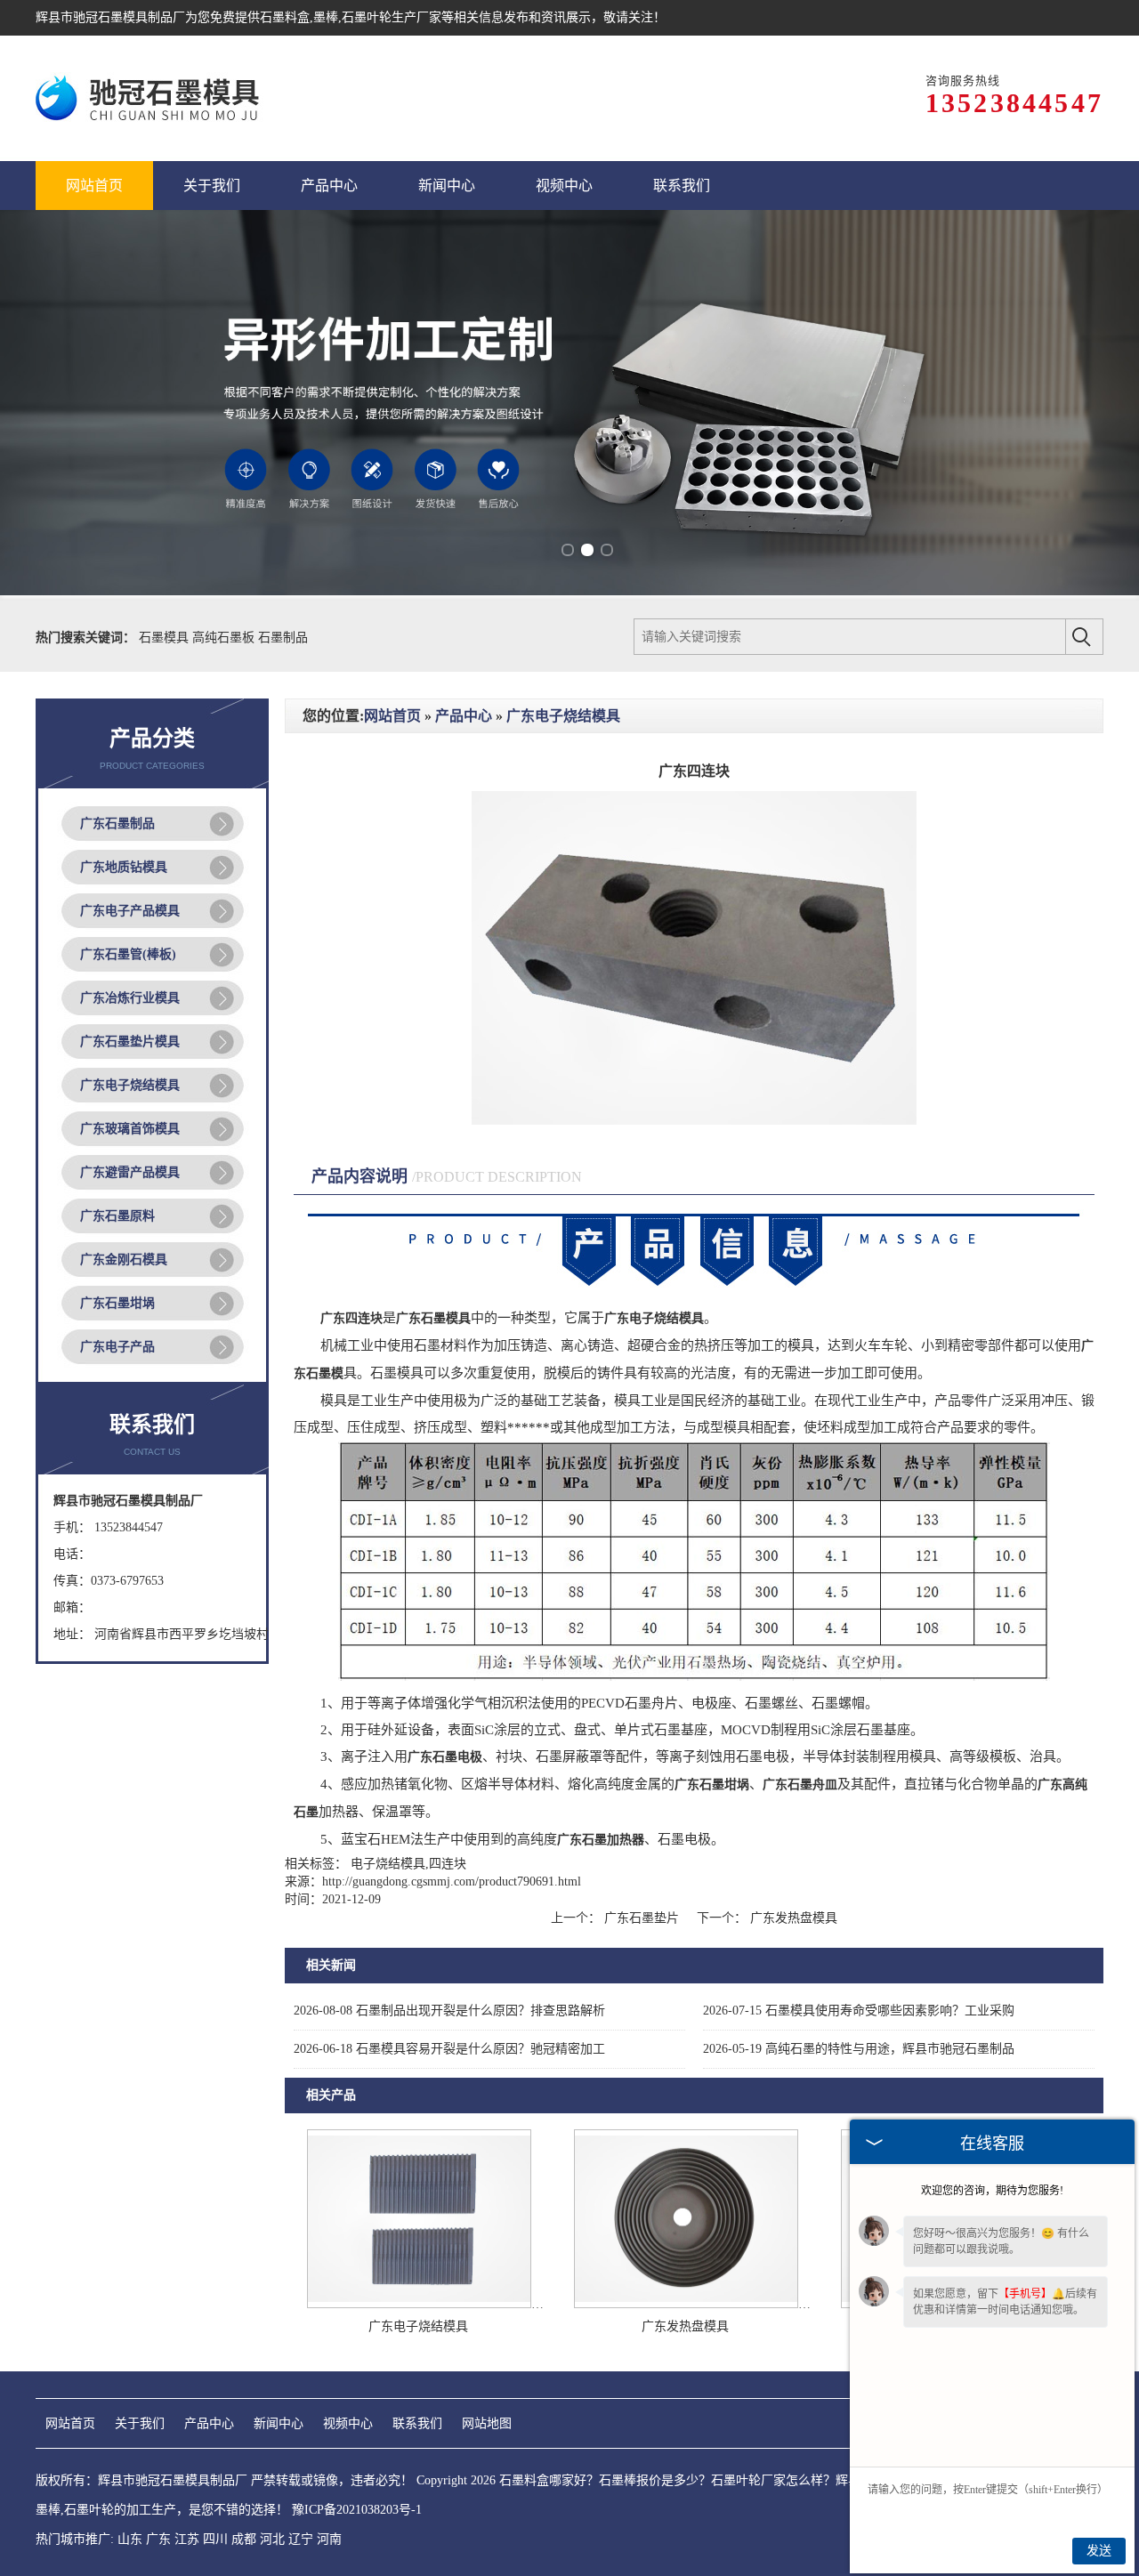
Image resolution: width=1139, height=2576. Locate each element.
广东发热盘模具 (792, 1918)
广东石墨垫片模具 (130, 1042)
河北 (272, 2539)
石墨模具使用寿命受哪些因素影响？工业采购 (859, 2011)
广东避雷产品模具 (130, 1172)
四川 (215, 2539)
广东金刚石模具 (124, 1260)
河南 (329, 2539)
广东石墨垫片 (642, 1918)
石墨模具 (166, 638)
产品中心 (464, 716)
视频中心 (348, 2423)
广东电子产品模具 (130, 911)
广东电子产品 (117, 1347)
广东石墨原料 (117, 1216)
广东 (158, 2539)
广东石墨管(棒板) (128, 954)
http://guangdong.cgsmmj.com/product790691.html (452, 1882)
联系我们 (417, 2423)
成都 (244, 2539)
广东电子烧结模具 (130, 1085)
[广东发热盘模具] (686, 2304)
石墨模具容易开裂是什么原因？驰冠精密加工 (449, 2049)
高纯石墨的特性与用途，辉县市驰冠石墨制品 (859, 2049)
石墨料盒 (285, 17)
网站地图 (487, 2423)
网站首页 (392, 716)
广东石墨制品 (117, 824)
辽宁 (301, 2539)
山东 (130, 2539)
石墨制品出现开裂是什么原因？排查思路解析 (449, 2011)
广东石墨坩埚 (117, 1303)
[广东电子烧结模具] (419, 2304)
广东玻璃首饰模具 (130, 1129)
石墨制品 (283, 638)
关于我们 (140, 2423)
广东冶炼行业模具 (130, 998)
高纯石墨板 (225, 638)
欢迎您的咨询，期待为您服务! (992, 2191)
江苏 (187, 2539)
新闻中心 (279, 2423)
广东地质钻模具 (124, 867)
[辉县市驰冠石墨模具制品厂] (150, 98)
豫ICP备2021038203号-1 (357, 2510)
